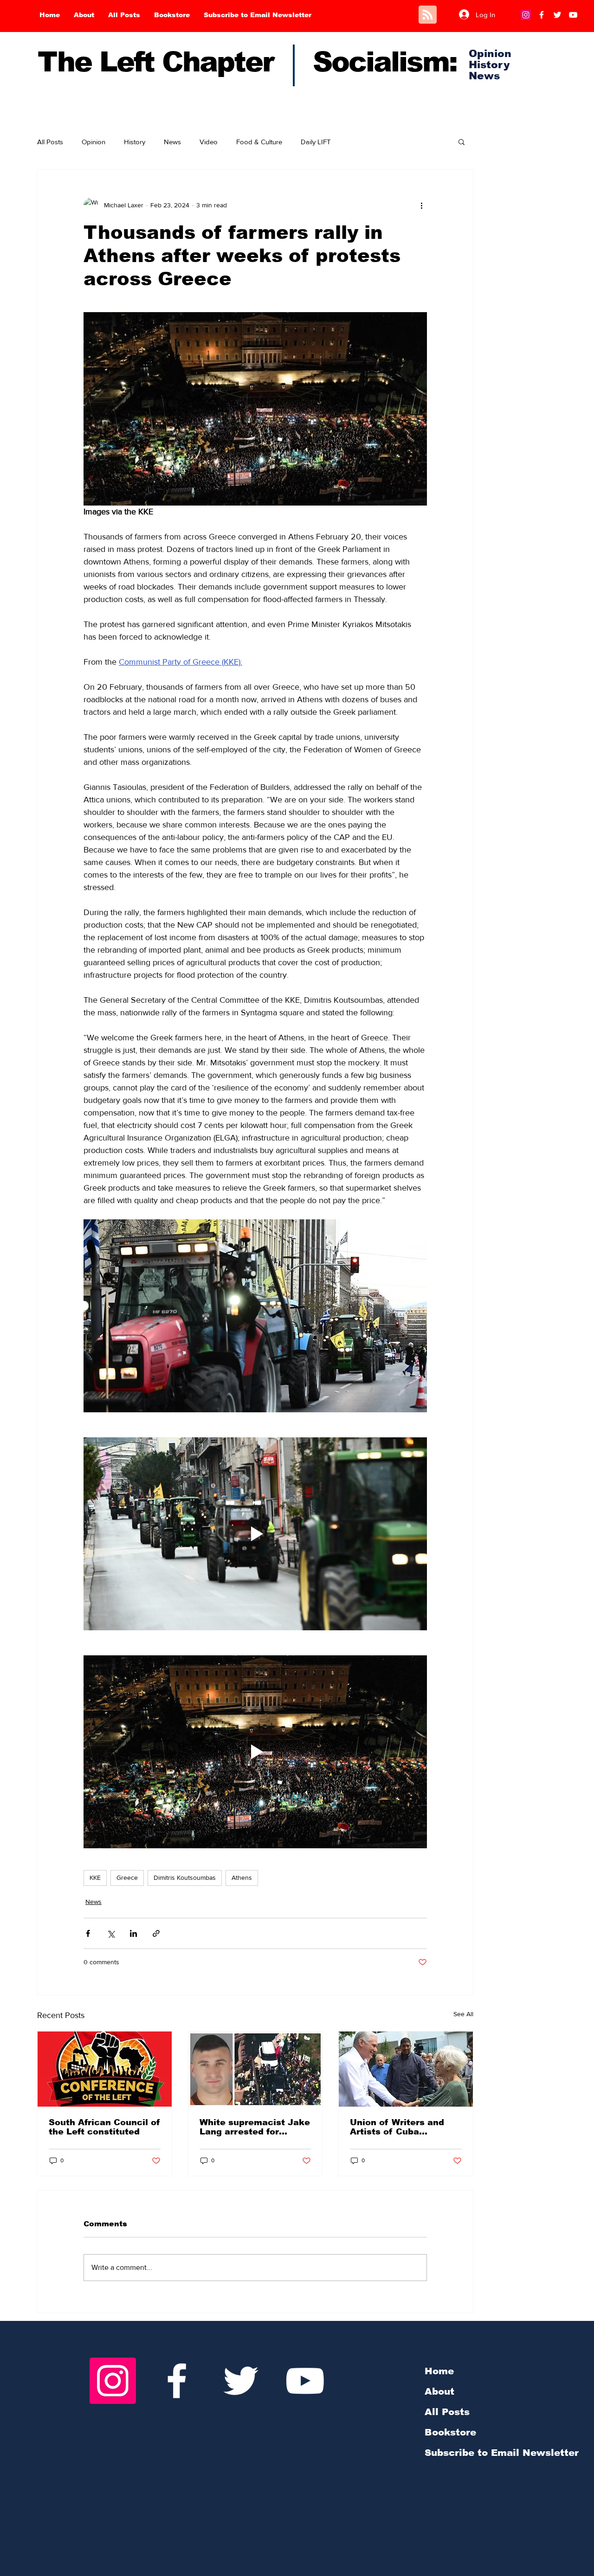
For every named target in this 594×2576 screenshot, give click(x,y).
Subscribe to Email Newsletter (502, 2453)
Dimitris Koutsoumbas (185, 1878)
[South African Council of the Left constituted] (105, 2069)
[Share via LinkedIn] (133, 1933)
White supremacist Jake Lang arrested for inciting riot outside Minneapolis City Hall (255, 2127)
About (439, 2391)
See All (463, 2014)
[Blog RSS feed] (428, 15)
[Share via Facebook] (88, 1933)
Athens (242, 1878)
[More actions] (421, 205)
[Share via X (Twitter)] (111, 1933)
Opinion (94, 142)
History (135, 142)
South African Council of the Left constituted (104, 2127)
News (172, 142)
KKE (95, 1878)
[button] (462, 141)
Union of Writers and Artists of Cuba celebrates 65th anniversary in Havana (401, 2127)
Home (439, 2371)
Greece (127, 1878)
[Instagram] (526, 15)
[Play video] (255, 1534)
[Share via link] (156, 1933)
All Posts (50, 142)
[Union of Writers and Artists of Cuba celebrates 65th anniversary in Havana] (406, 2069)
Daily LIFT (316, 142)
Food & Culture (259, 142)
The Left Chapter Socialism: (247, 62)
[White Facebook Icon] (177, 2381)
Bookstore (450, 2432)
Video (209, 142)
